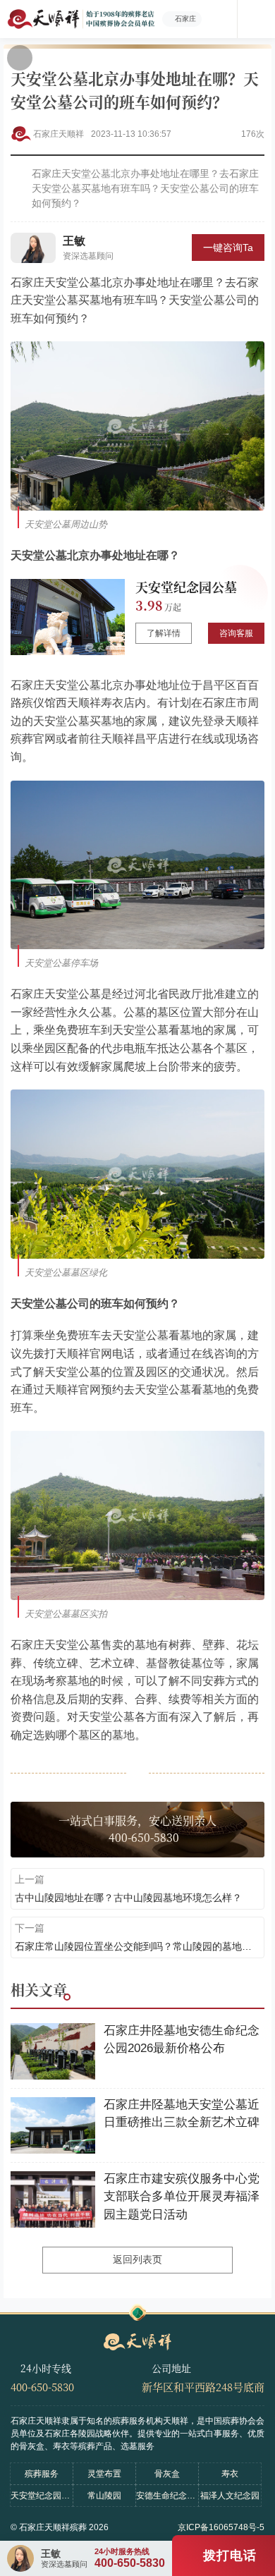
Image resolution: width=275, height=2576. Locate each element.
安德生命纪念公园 (167, 2496)
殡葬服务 (42, 2474)
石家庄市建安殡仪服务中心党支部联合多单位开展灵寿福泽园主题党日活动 (182, 2197)
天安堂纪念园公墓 (186, 587)
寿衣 (230, 2474)
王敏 (74, 241)
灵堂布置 (104, 2474)
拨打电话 (230, 2556)
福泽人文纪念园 (230, 2496)
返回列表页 (137, 2259)
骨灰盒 (167, 2474)
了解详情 (164, 633)
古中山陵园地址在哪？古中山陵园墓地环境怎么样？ (128, 1898)
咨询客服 (236, 633)
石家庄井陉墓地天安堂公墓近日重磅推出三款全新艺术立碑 (182, 2114)
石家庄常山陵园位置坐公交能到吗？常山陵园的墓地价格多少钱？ (137, 1946)
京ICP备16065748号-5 (221, 2527)
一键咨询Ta (228, 248)
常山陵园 (104, 2496)
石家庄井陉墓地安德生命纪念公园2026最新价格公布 (182, 2040)
